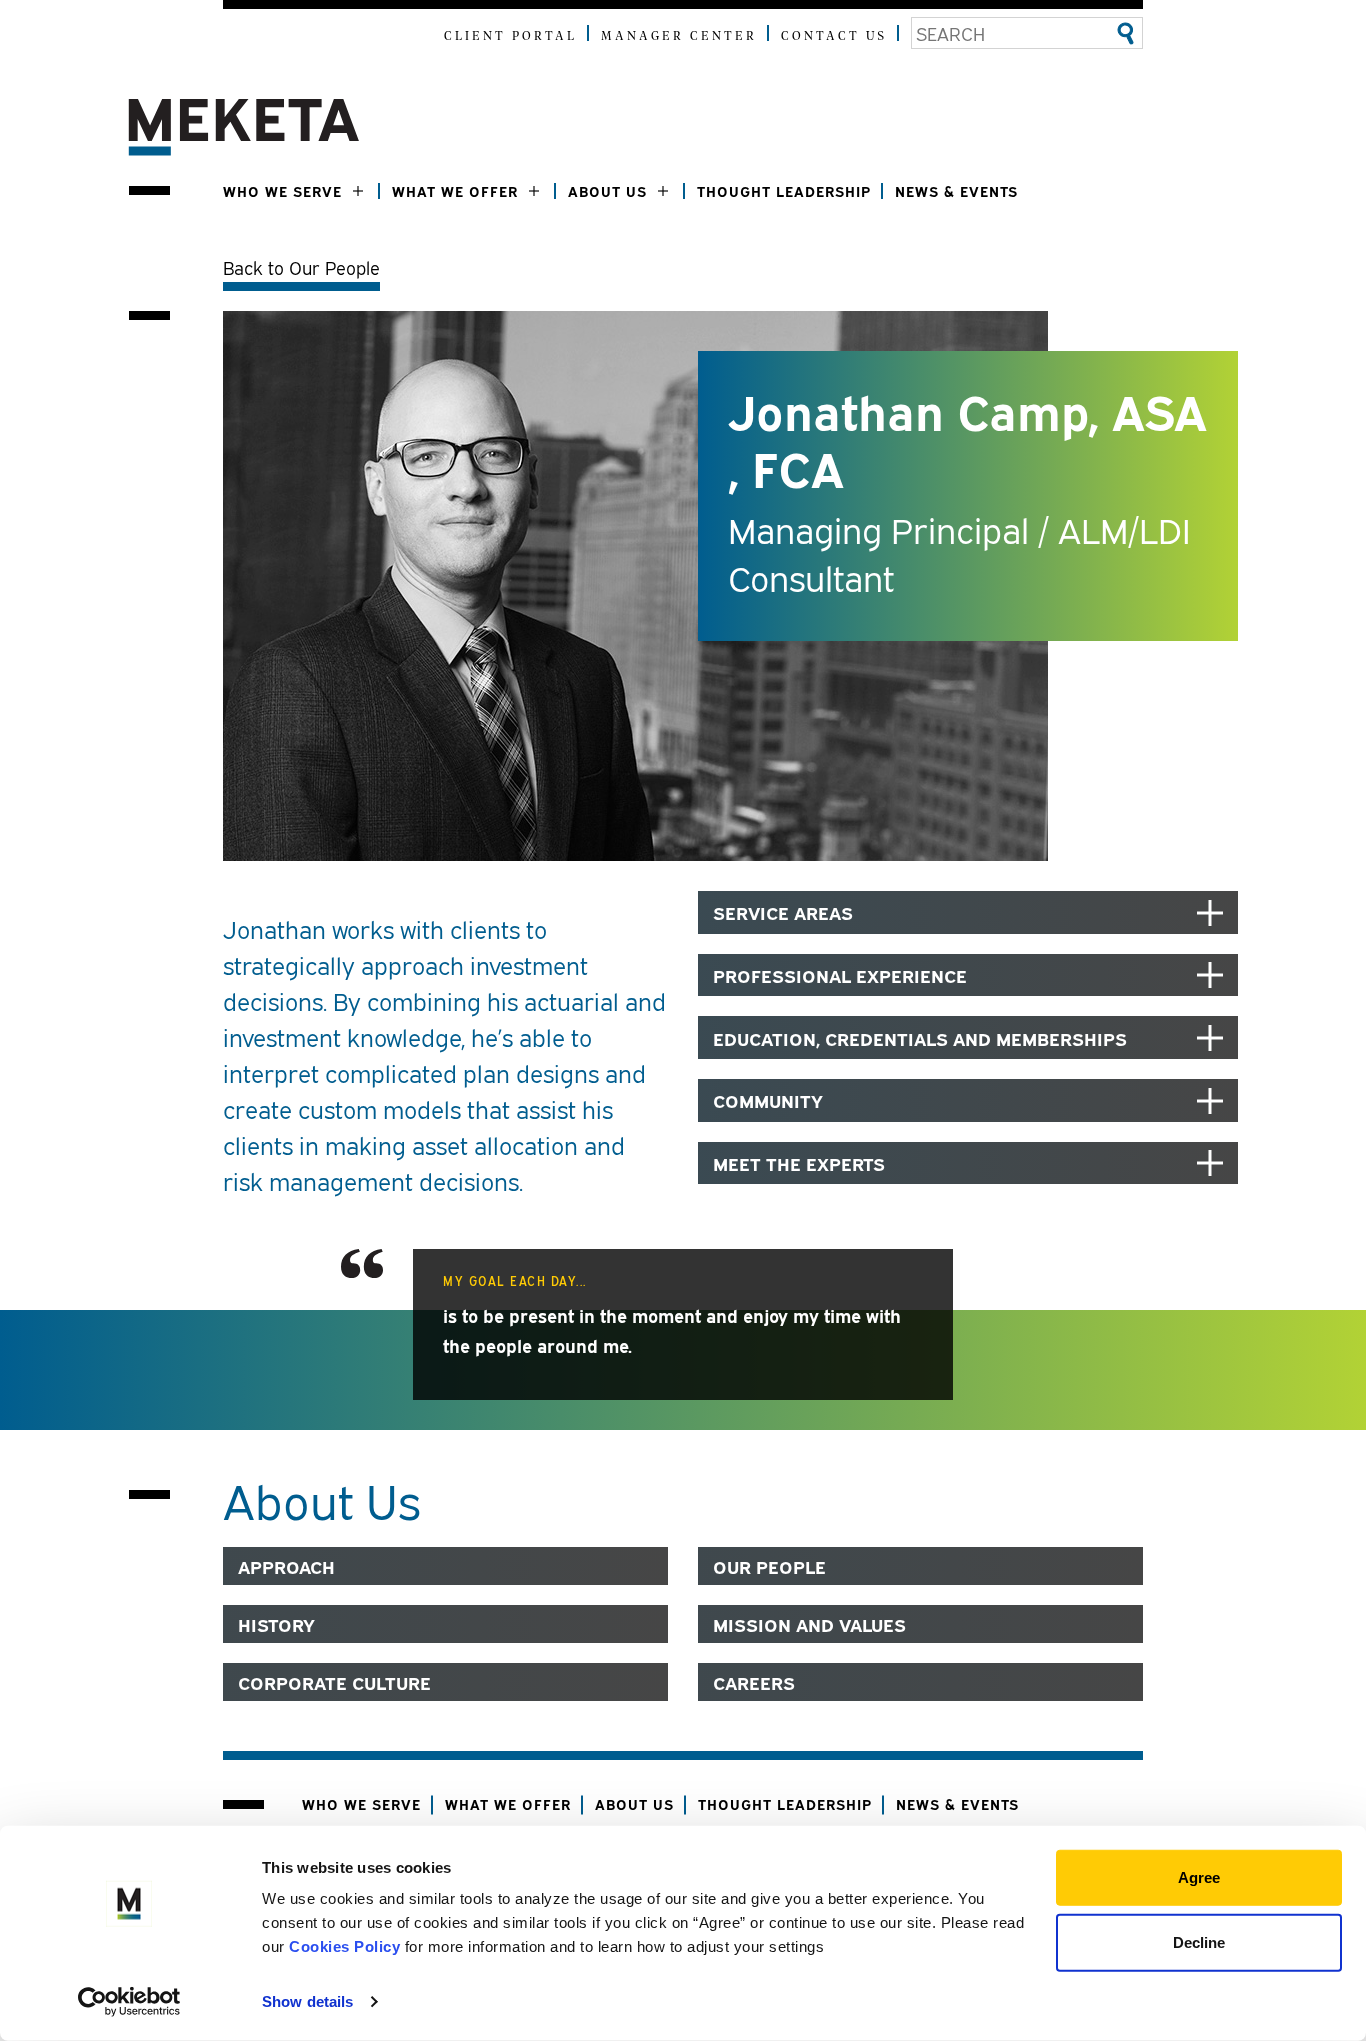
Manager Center (679, 36)
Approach (286, 1566)
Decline (1199, 1941)
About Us (607, 190)
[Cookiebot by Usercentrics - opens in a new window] (129, 2002)
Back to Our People (301, 267)
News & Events (956, 190)
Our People (769, 1566)
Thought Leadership (784, 190)
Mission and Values (809, 1624)
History (276, 1624)
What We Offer (455, 190)
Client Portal (510, 36)
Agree (1199, 1877)
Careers (754, 1682)
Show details (307, 2001)
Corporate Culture (334, 1682)
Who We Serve (282, 190)
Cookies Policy (344, 1946)
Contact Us (834, 36)
